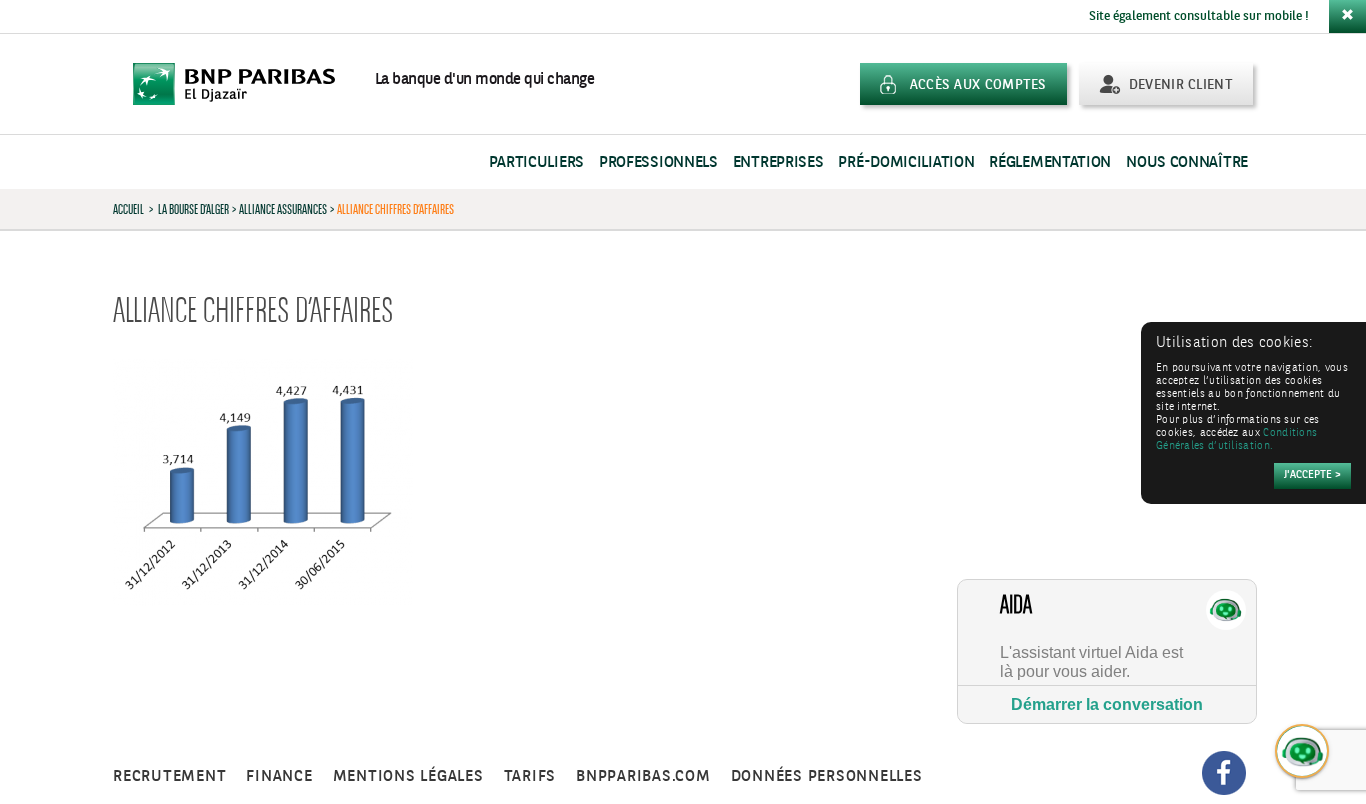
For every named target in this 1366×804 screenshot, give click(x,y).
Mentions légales (408, 776)
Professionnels (658, 162)
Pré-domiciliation (906, 162)
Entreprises (778, 162)
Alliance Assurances (283, 209)
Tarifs (530, 776)
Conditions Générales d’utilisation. (1236, 440)
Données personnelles (827, 776)
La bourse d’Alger (193, 209)
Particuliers (536, 162)
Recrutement (169, 776)
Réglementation (1050, 162)
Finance (279, 776)
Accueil (128, 209)
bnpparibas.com (643, 776)
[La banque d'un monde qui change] (244, 84)
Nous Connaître (1187, 162)
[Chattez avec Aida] (1303, 752)
